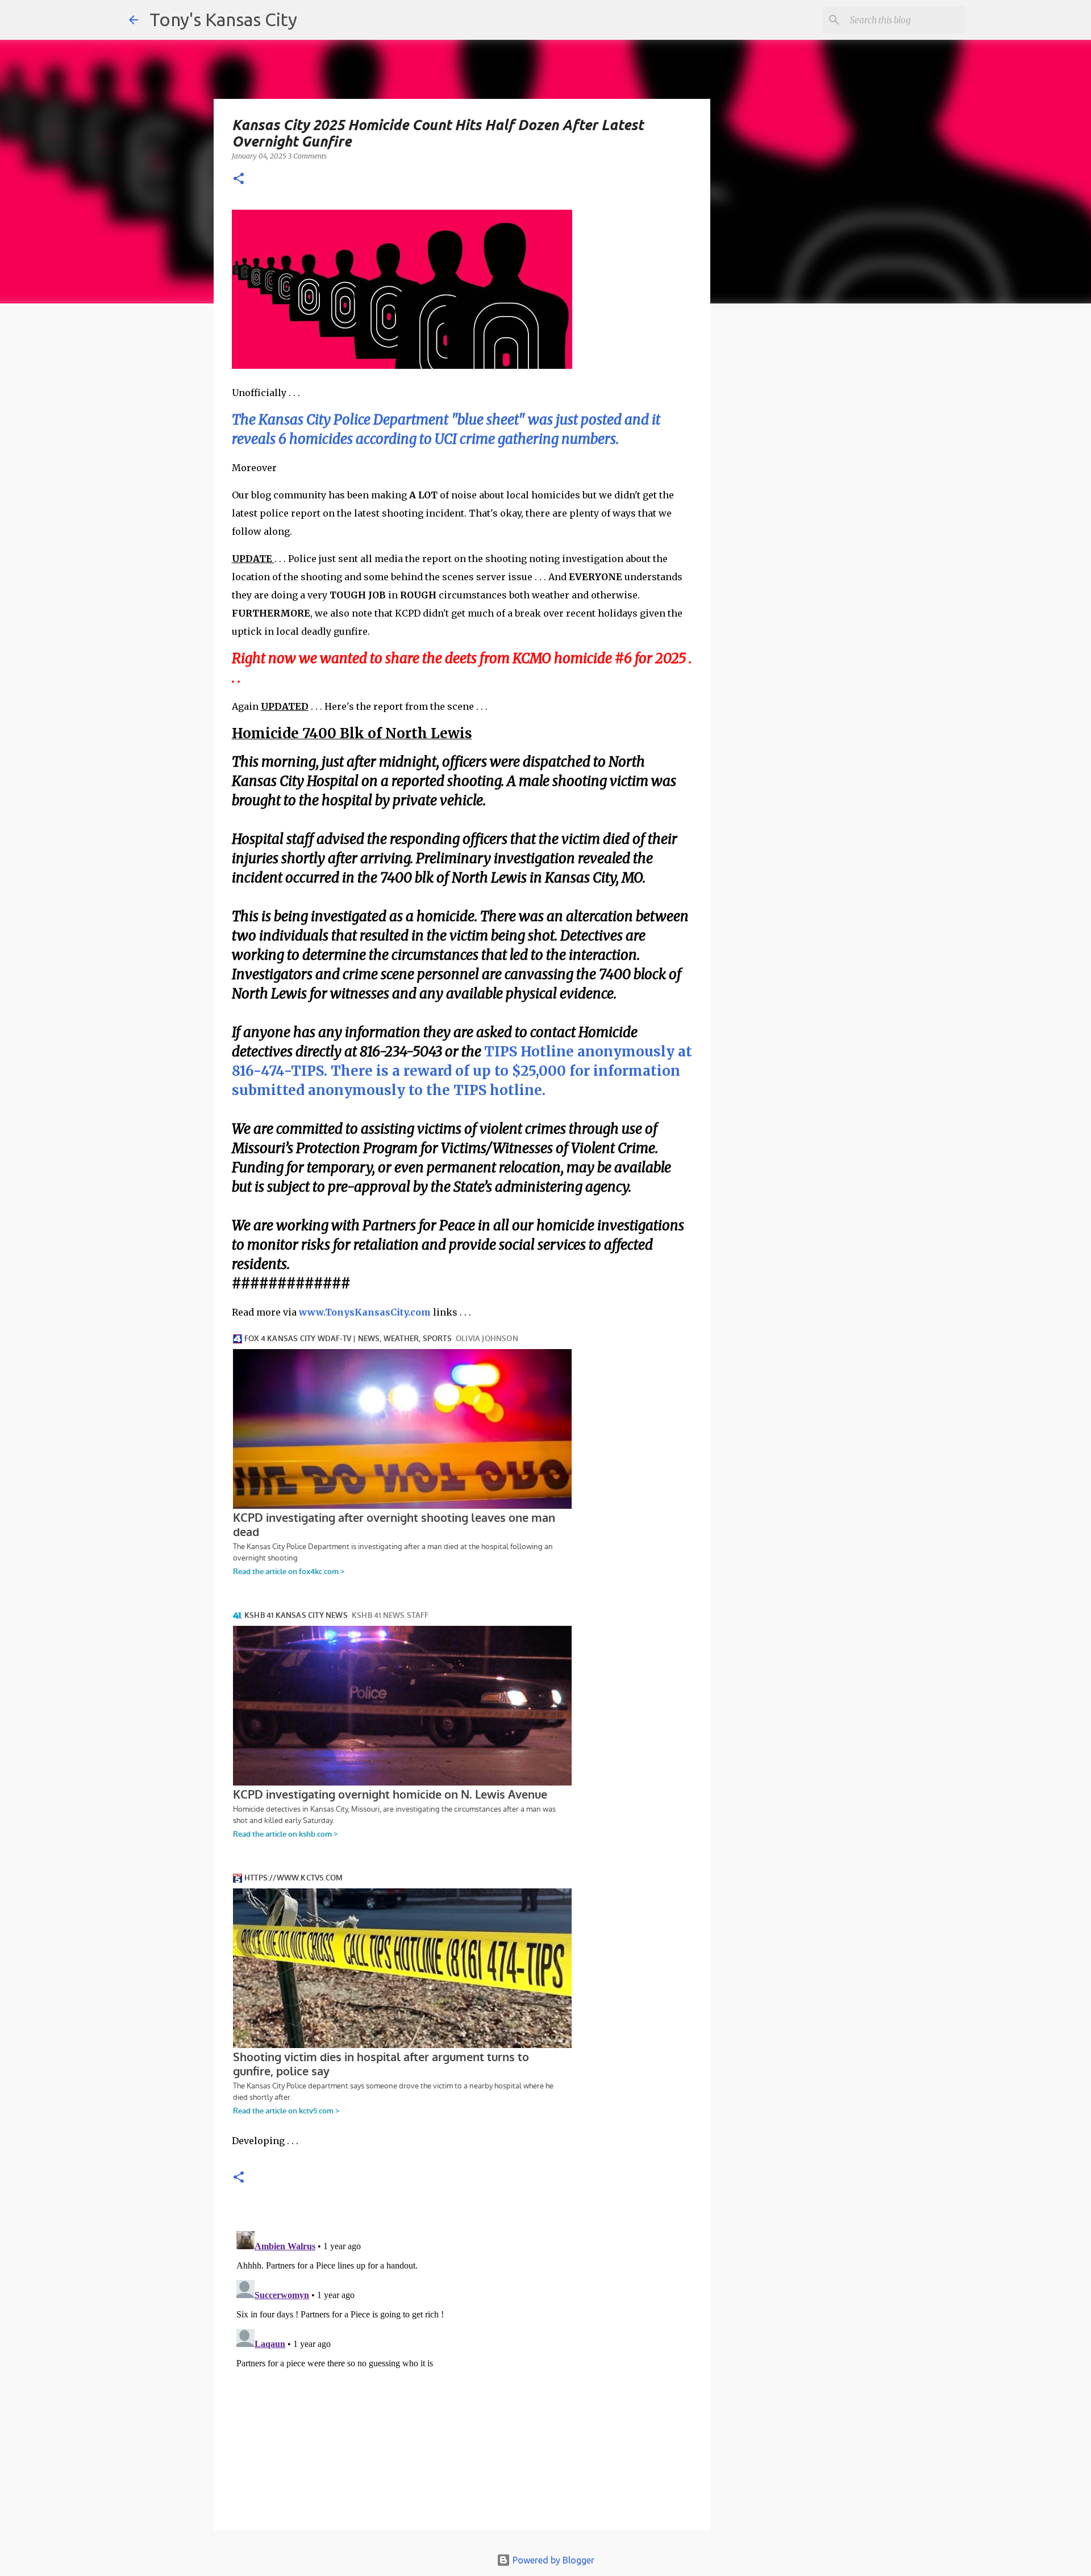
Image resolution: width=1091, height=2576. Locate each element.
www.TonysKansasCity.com (365, 1312)
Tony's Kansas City (223, 19)
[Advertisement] (803, 509)
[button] (239, 179)
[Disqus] (462, 2369)
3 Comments (307, 156)
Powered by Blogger (552, 2560)
